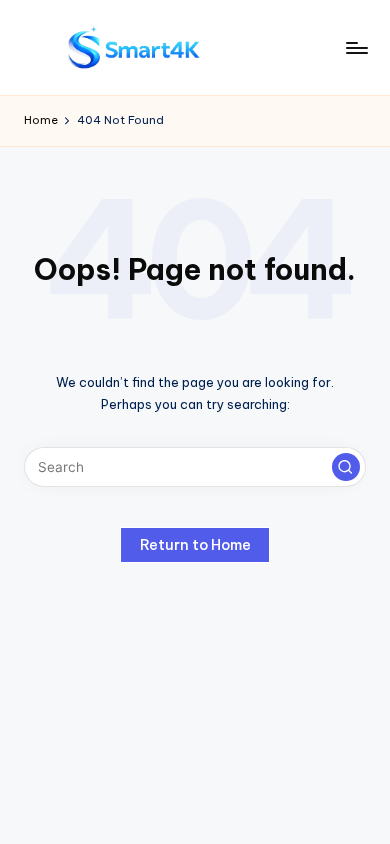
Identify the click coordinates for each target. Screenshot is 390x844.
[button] (346, 467)
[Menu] (356, 47)
